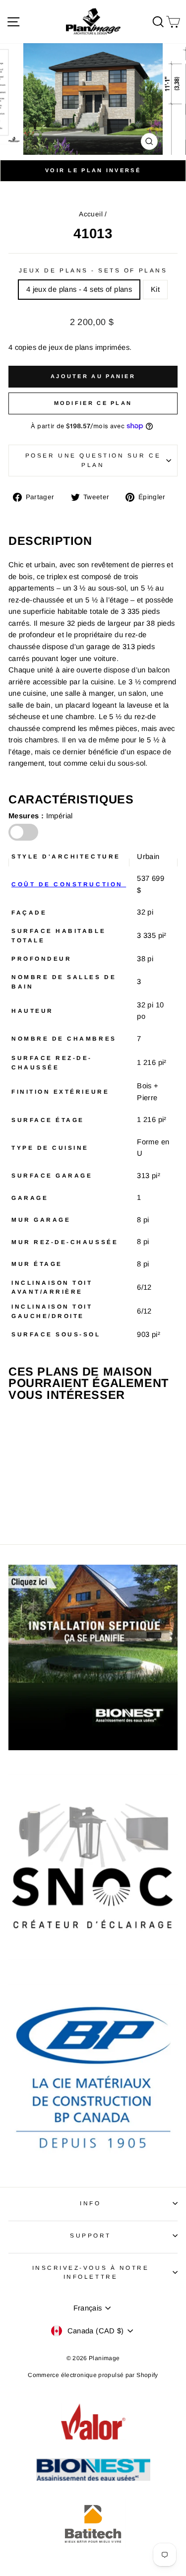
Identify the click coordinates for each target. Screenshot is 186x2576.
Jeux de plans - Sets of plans (93, 270)
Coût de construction (69, 884)
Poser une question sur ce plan (93, 460)
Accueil (91, 214)
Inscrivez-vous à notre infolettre (91, 2272)
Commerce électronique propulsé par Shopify (93, 2375)
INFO (90, 2203)
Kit (155, 289)
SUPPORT (91, 2235)
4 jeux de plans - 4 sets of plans (79, 289)
